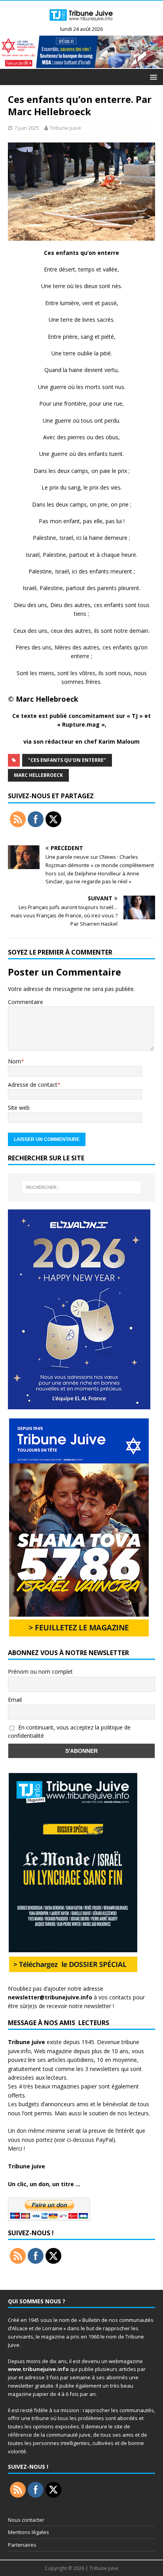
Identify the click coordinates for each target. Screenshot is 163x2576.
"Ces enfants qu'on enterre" (67, 760)
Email (15, 1700)
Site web (19, 1108)
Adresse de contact (33, 1085)
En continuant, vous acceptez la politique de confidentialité (69, 1731)
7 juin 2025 (27, 128)
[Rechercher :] (82, 1187)
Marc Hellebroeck (38, 775)
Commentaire (26, 1002)
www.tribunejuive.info (38, 2369)
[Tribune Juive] (81, 23)
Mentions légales (28, 2532)
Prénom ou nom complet (40, 1671)
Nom (14, 1061)
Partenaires (22, 2545)
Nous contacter (26, 2520)
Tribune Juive (65, 128)
